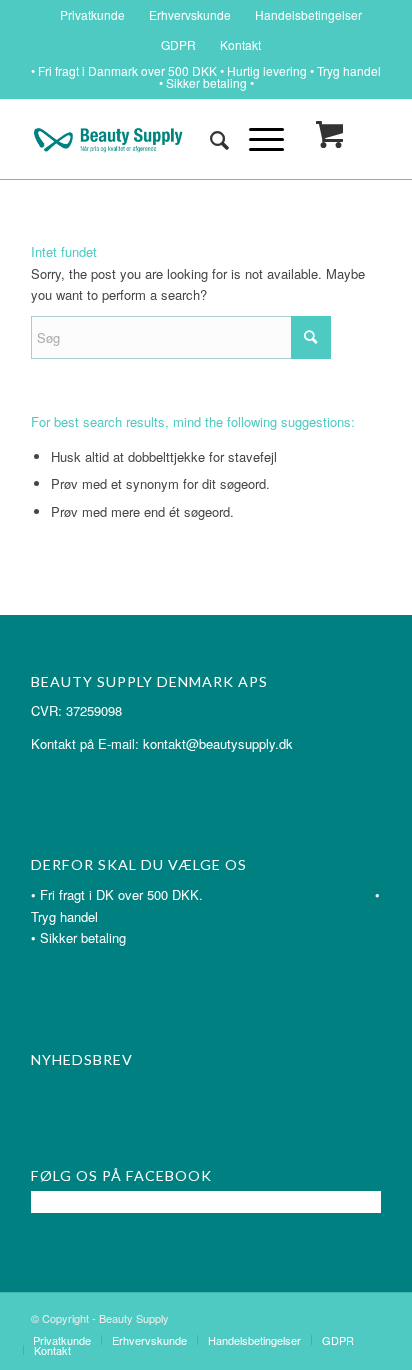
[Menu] (256, 139)
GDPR (178, 44)
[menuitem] (93, 15)
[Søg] (209, 139)
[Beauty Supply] (171, 139)
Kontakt (240, 44)
